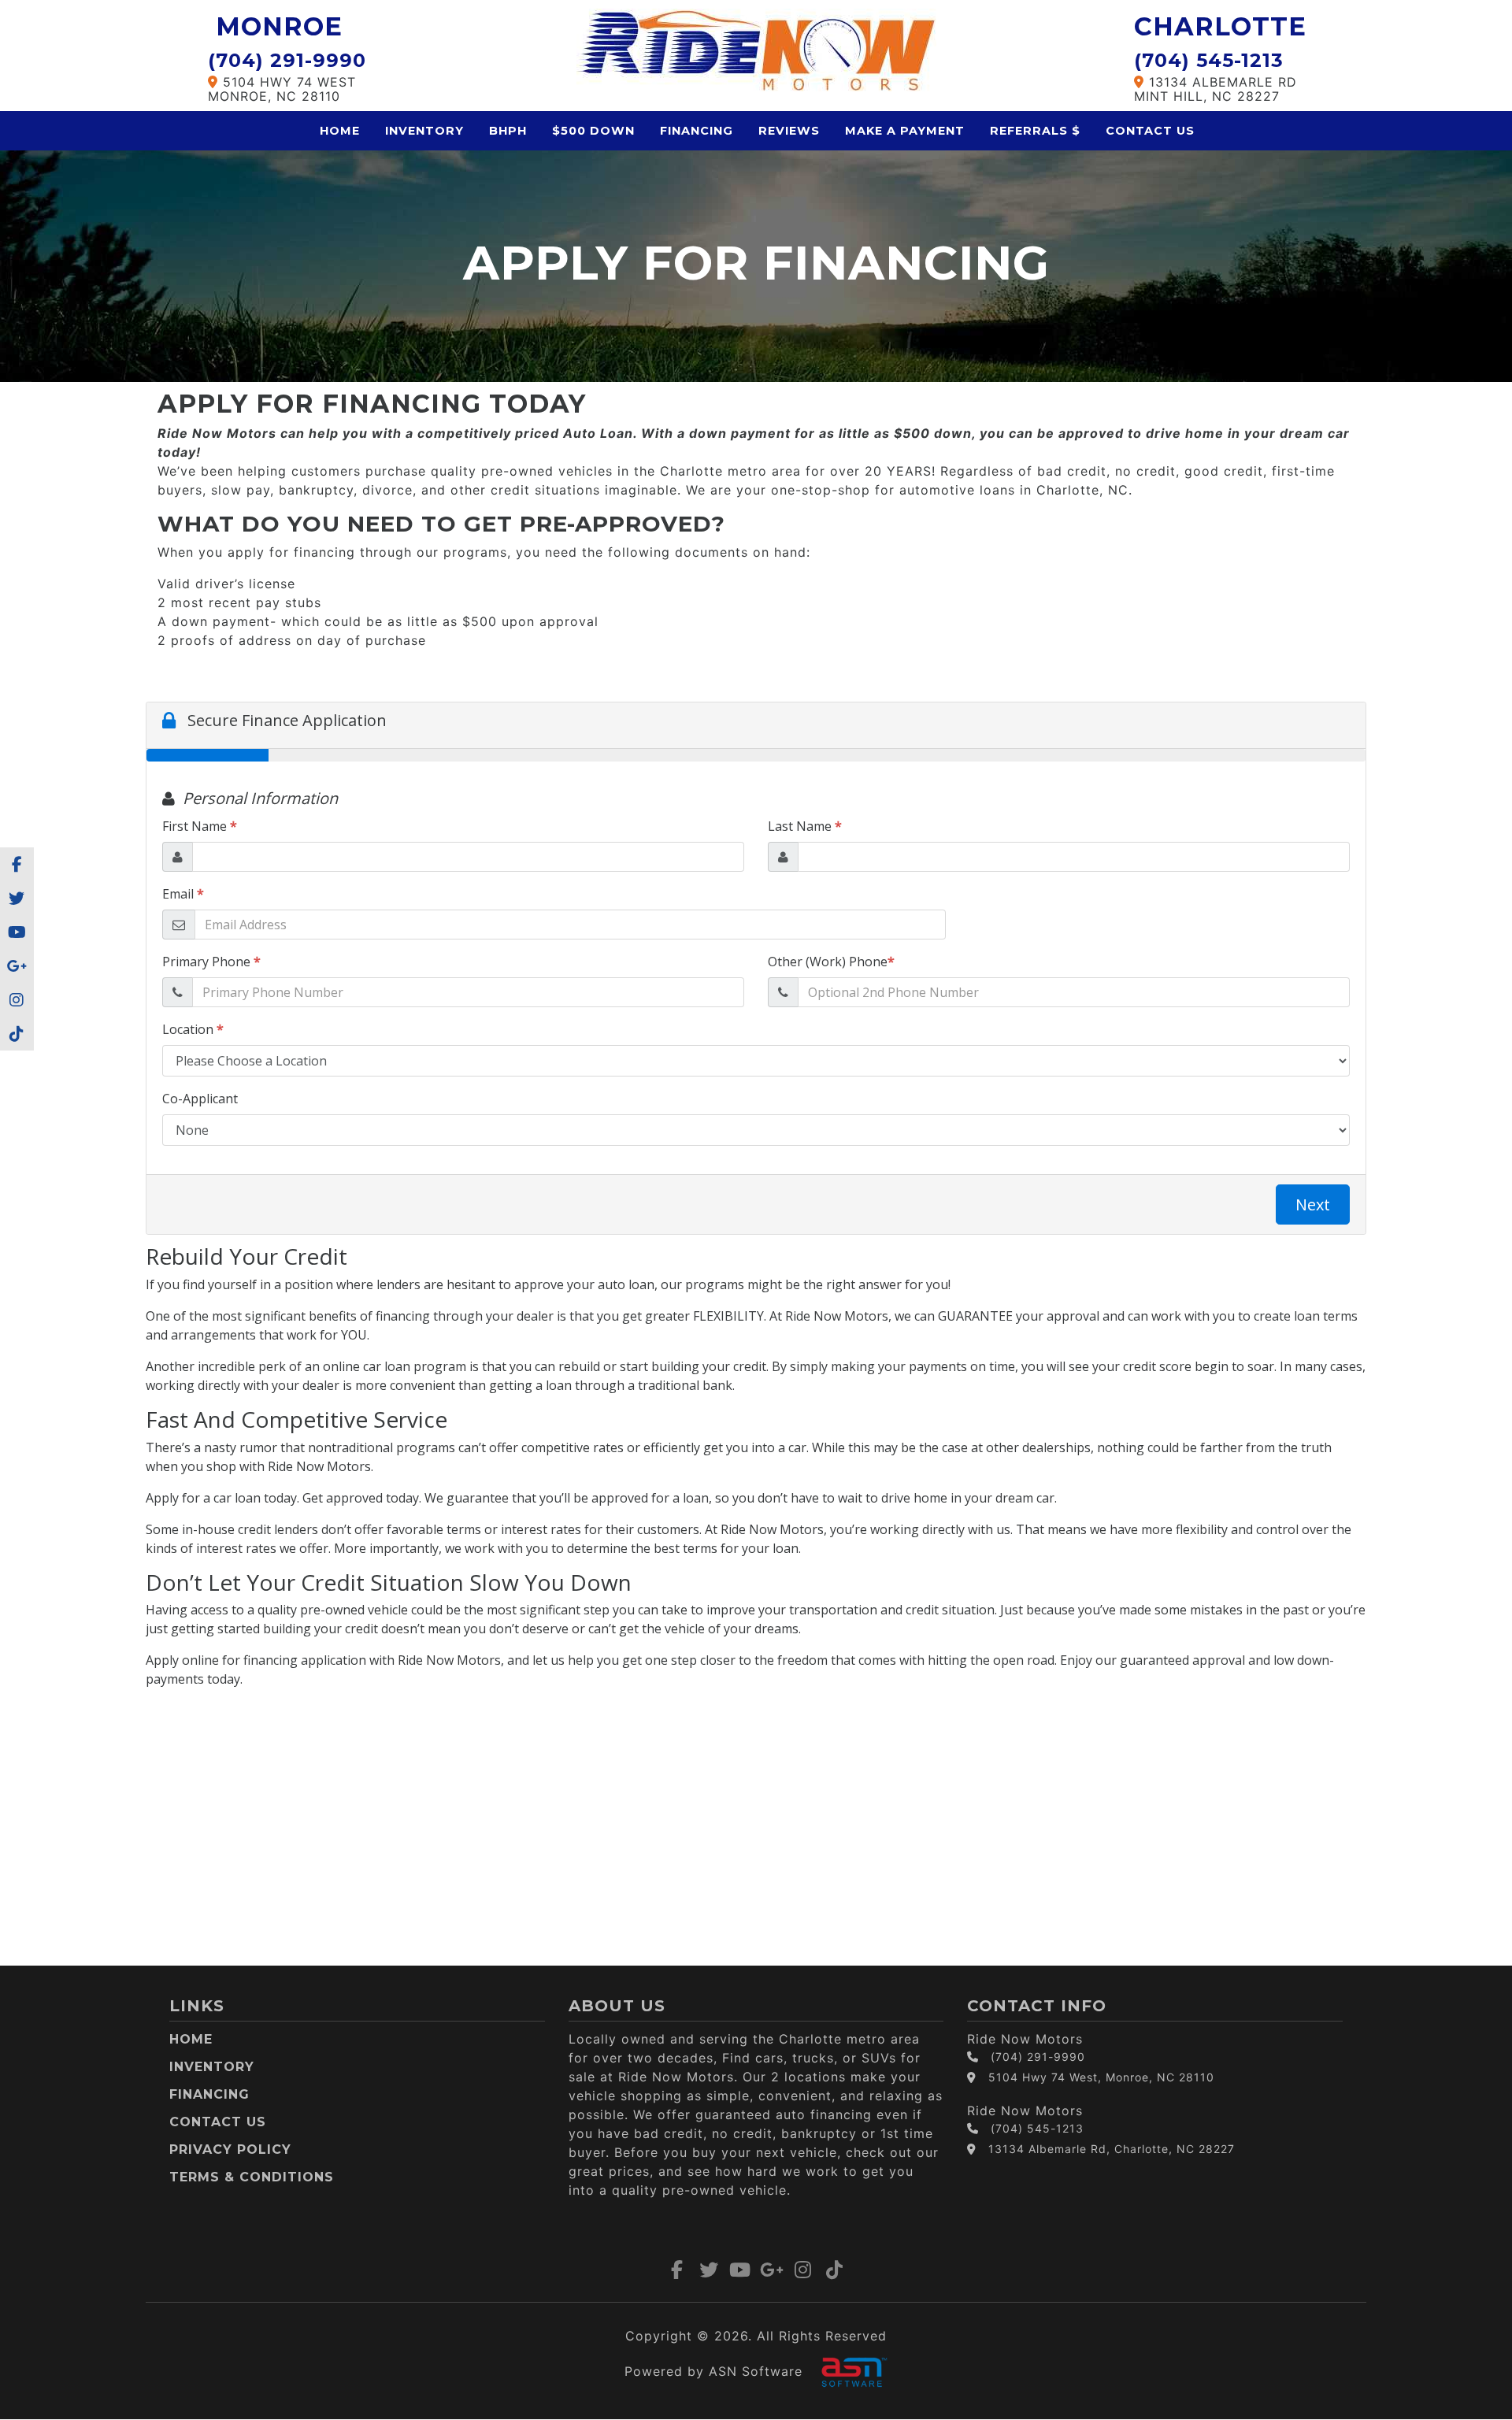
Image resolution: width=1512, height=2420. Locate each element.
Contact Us (1150, 131)
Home (340, 131)
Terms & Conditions (252, 2177)
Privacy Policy (230, 2149)
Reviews (789, 131)
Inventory (424, 131)
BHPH (508, 131)
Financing (697, 131)
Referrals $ (1035, 131)
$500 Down (593, 131)
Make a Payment (905, 131)
